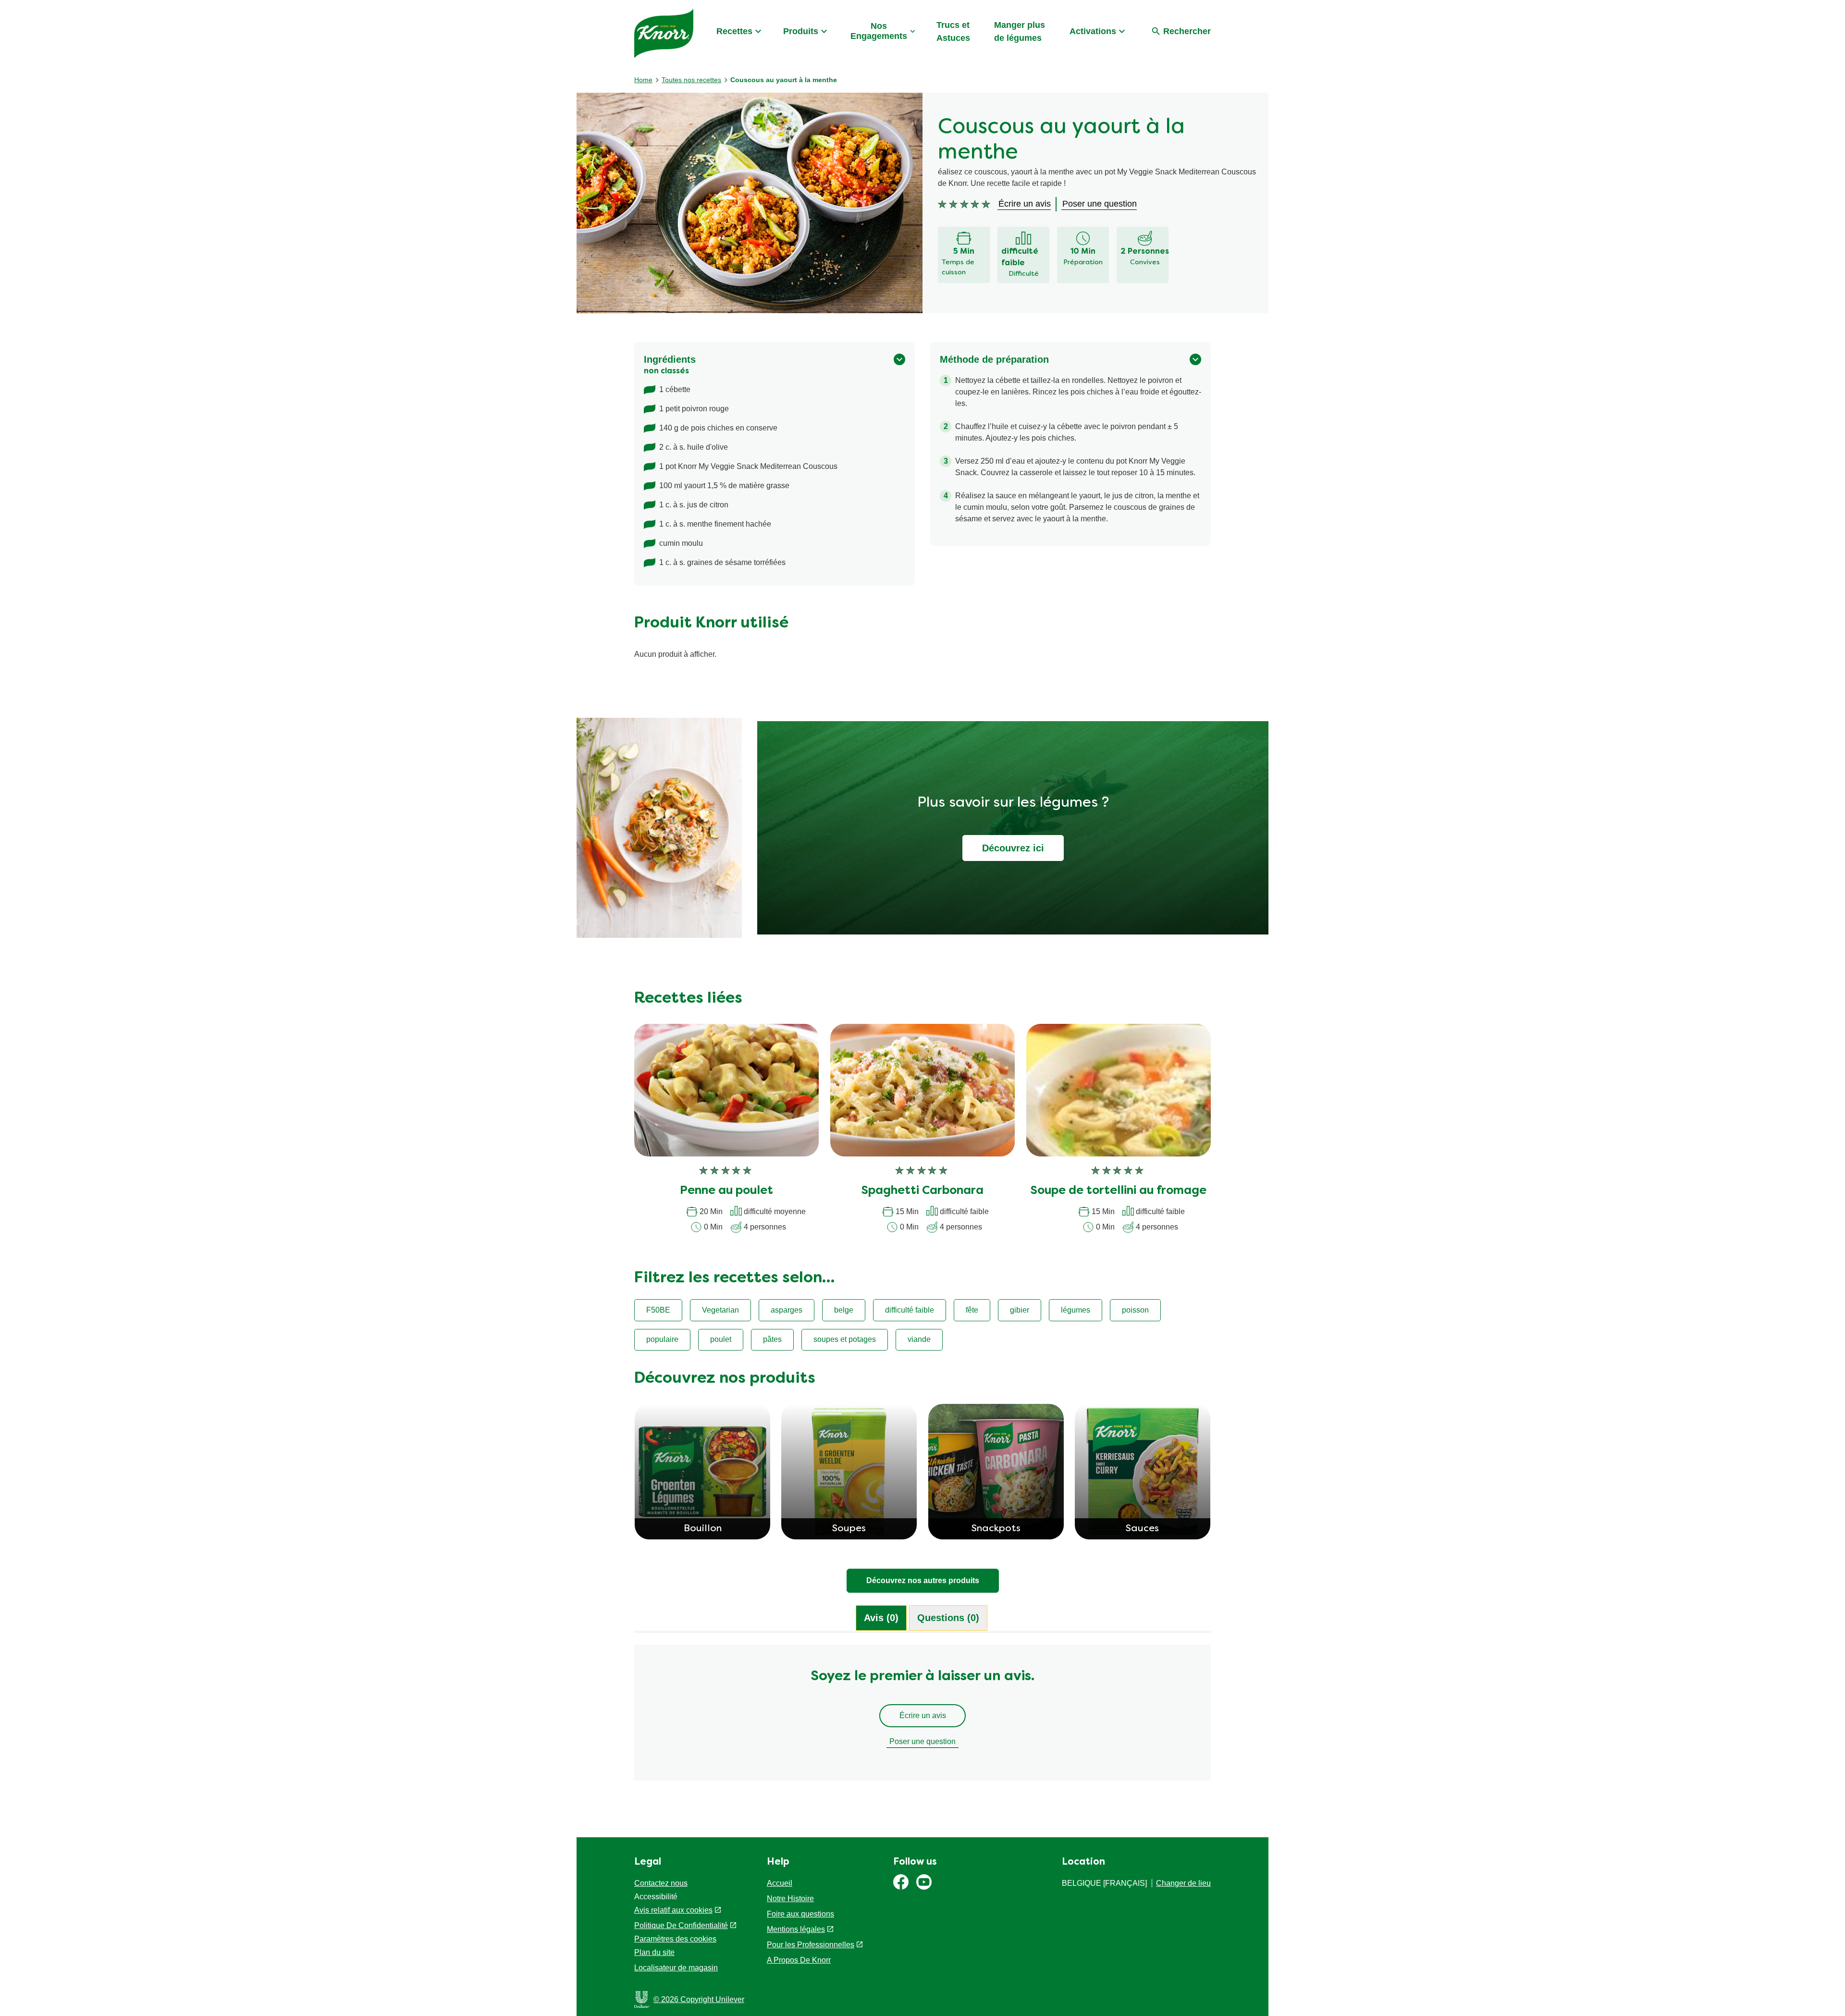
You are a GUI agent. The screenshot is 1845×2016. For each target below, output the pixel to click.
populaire (662, 1339)
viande (919, 1339)
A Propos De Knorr (799, 1960)
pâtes (772, 1339)
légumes (1076, 1310)
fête (972, 1310)
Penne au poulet (726, 1191)
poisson (1135, 1310)
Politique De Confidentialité (681, 1925)
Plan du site (654, 1952)
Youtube (924, 1882)
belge (844, 1310)
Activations (1093, 31)
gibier (1020, 1310)
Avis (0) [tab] (881, 1618)
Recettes (734, 31)
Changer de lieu (1183, 1883)
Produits (801, 31)
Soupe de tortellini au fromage (1119, 1191)
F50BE (658, 1310)
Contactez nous (661, 1883)
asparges (787, 1310)
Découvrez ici (1013, 848)
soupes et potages (845, 1339)
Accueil (780, 1883)
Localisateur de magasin (676, 1968)
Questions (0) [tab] (948, 1618)
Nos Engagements (879, 31)
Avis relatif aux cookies (673, 1910)
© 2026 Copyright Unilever (699, 1999)
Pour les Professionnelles (811, 1945)
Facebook (901, 1882)
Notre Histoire (790, 1899)
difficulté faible (910, 1310)
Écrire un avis (923, 1715)
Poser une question (922, 1741)
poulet (721, 1339)
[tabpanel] (922, 1717)
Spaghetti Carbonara (922, 1191)
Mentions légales (796, 1929)
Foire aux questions (800, 1914)
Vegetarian (720, 1310)
